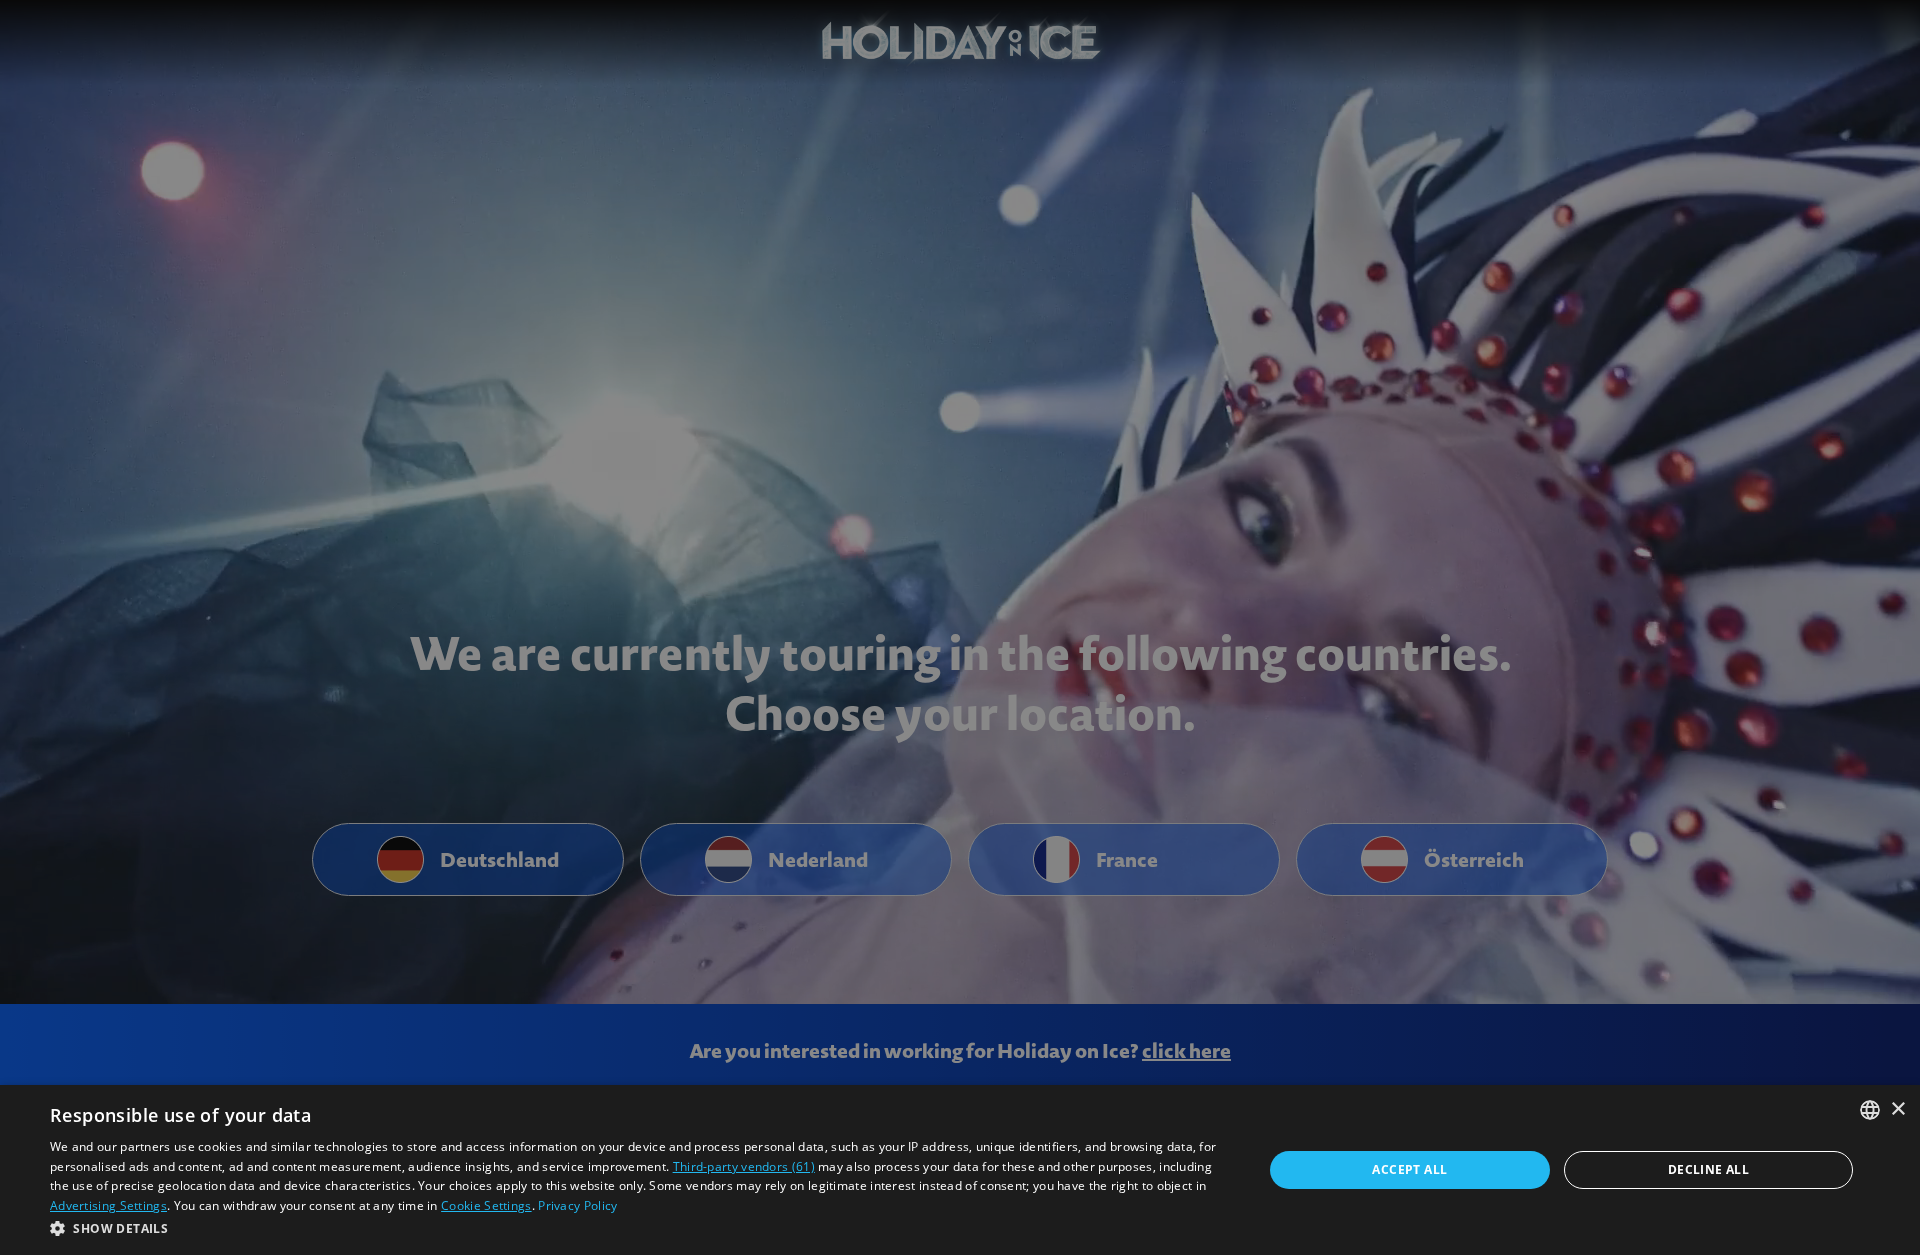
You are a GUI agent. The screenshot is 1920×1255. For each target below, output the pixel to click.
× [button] (1897, 1109)
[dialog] (960, 1170)
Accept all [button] (1409, 1169)
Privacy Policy (577, 1205)
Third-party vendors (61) (744, 1166)
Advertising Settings (108, 1205)
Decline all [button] (1708, 1169)
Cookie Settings (486, 1205)
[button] (638, 1228)
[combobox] (1870, 1110)
